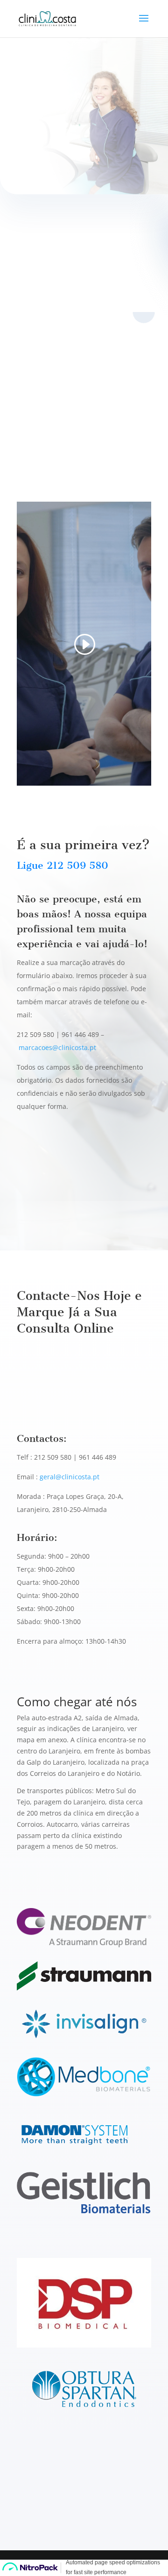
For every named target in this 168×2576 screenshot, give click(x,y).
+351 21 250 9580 (58, 1177)
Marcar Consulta (59, 144)
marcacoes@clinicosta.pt (57, 1047)
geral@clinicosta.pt (70, 1477)
